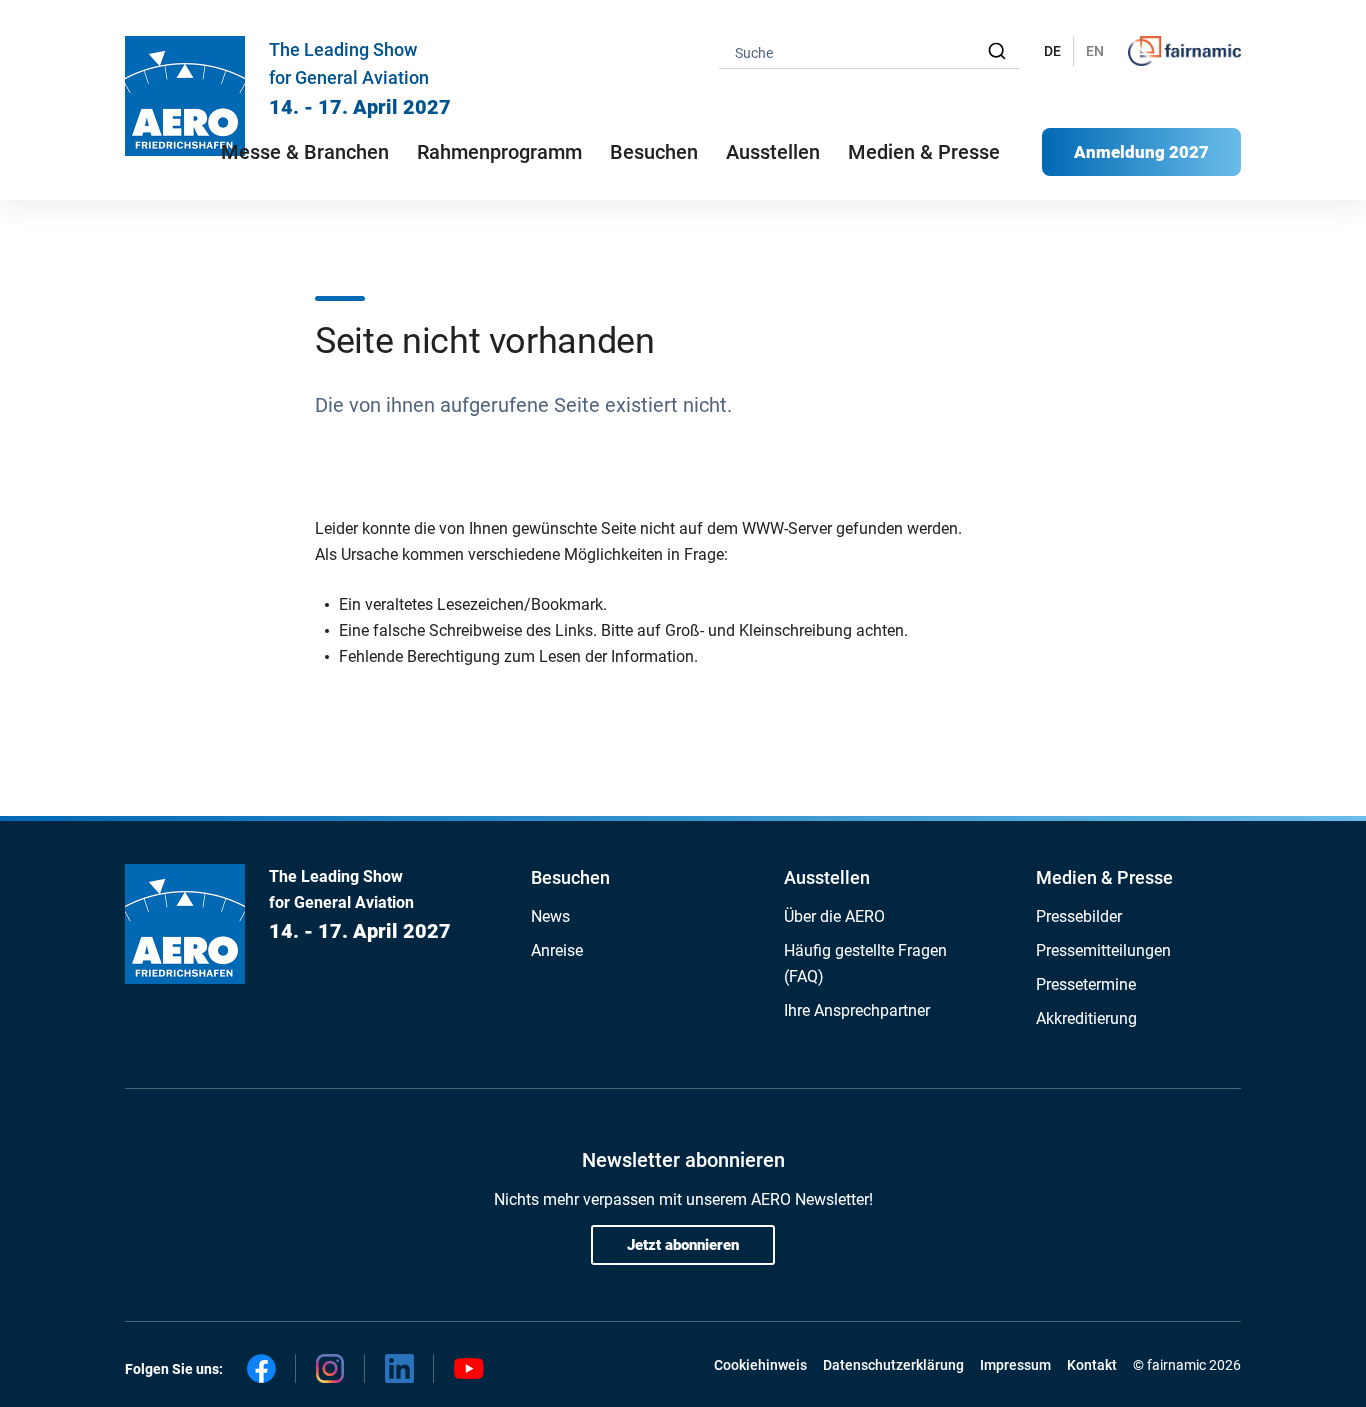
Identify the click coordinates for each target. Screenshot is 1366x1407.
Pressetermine (1086, 984)
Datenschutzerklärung (893, 1365)
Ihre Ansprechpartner (857, 1010)
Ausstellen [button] (773, 152)
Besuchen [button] (654, 152)
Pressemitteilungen (1103, 950)
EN (1095, 51)
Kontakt (1092, 1365)
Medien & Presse (924, 152)
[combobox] (869, 51)
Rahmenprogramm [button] (499, 152)
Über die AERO (834, 916)
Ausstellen (827, 877)
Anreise (557, 950)
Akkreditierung (1086, 1018)
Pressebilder (1079, 916)
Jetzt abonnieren (683, 1245)
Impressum (1015, 1365)
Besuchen (570, 877)
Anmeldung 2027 (1141, 152)
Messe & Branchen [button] (305, 152)
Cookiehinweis (760, 1365)
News (550, 916)
